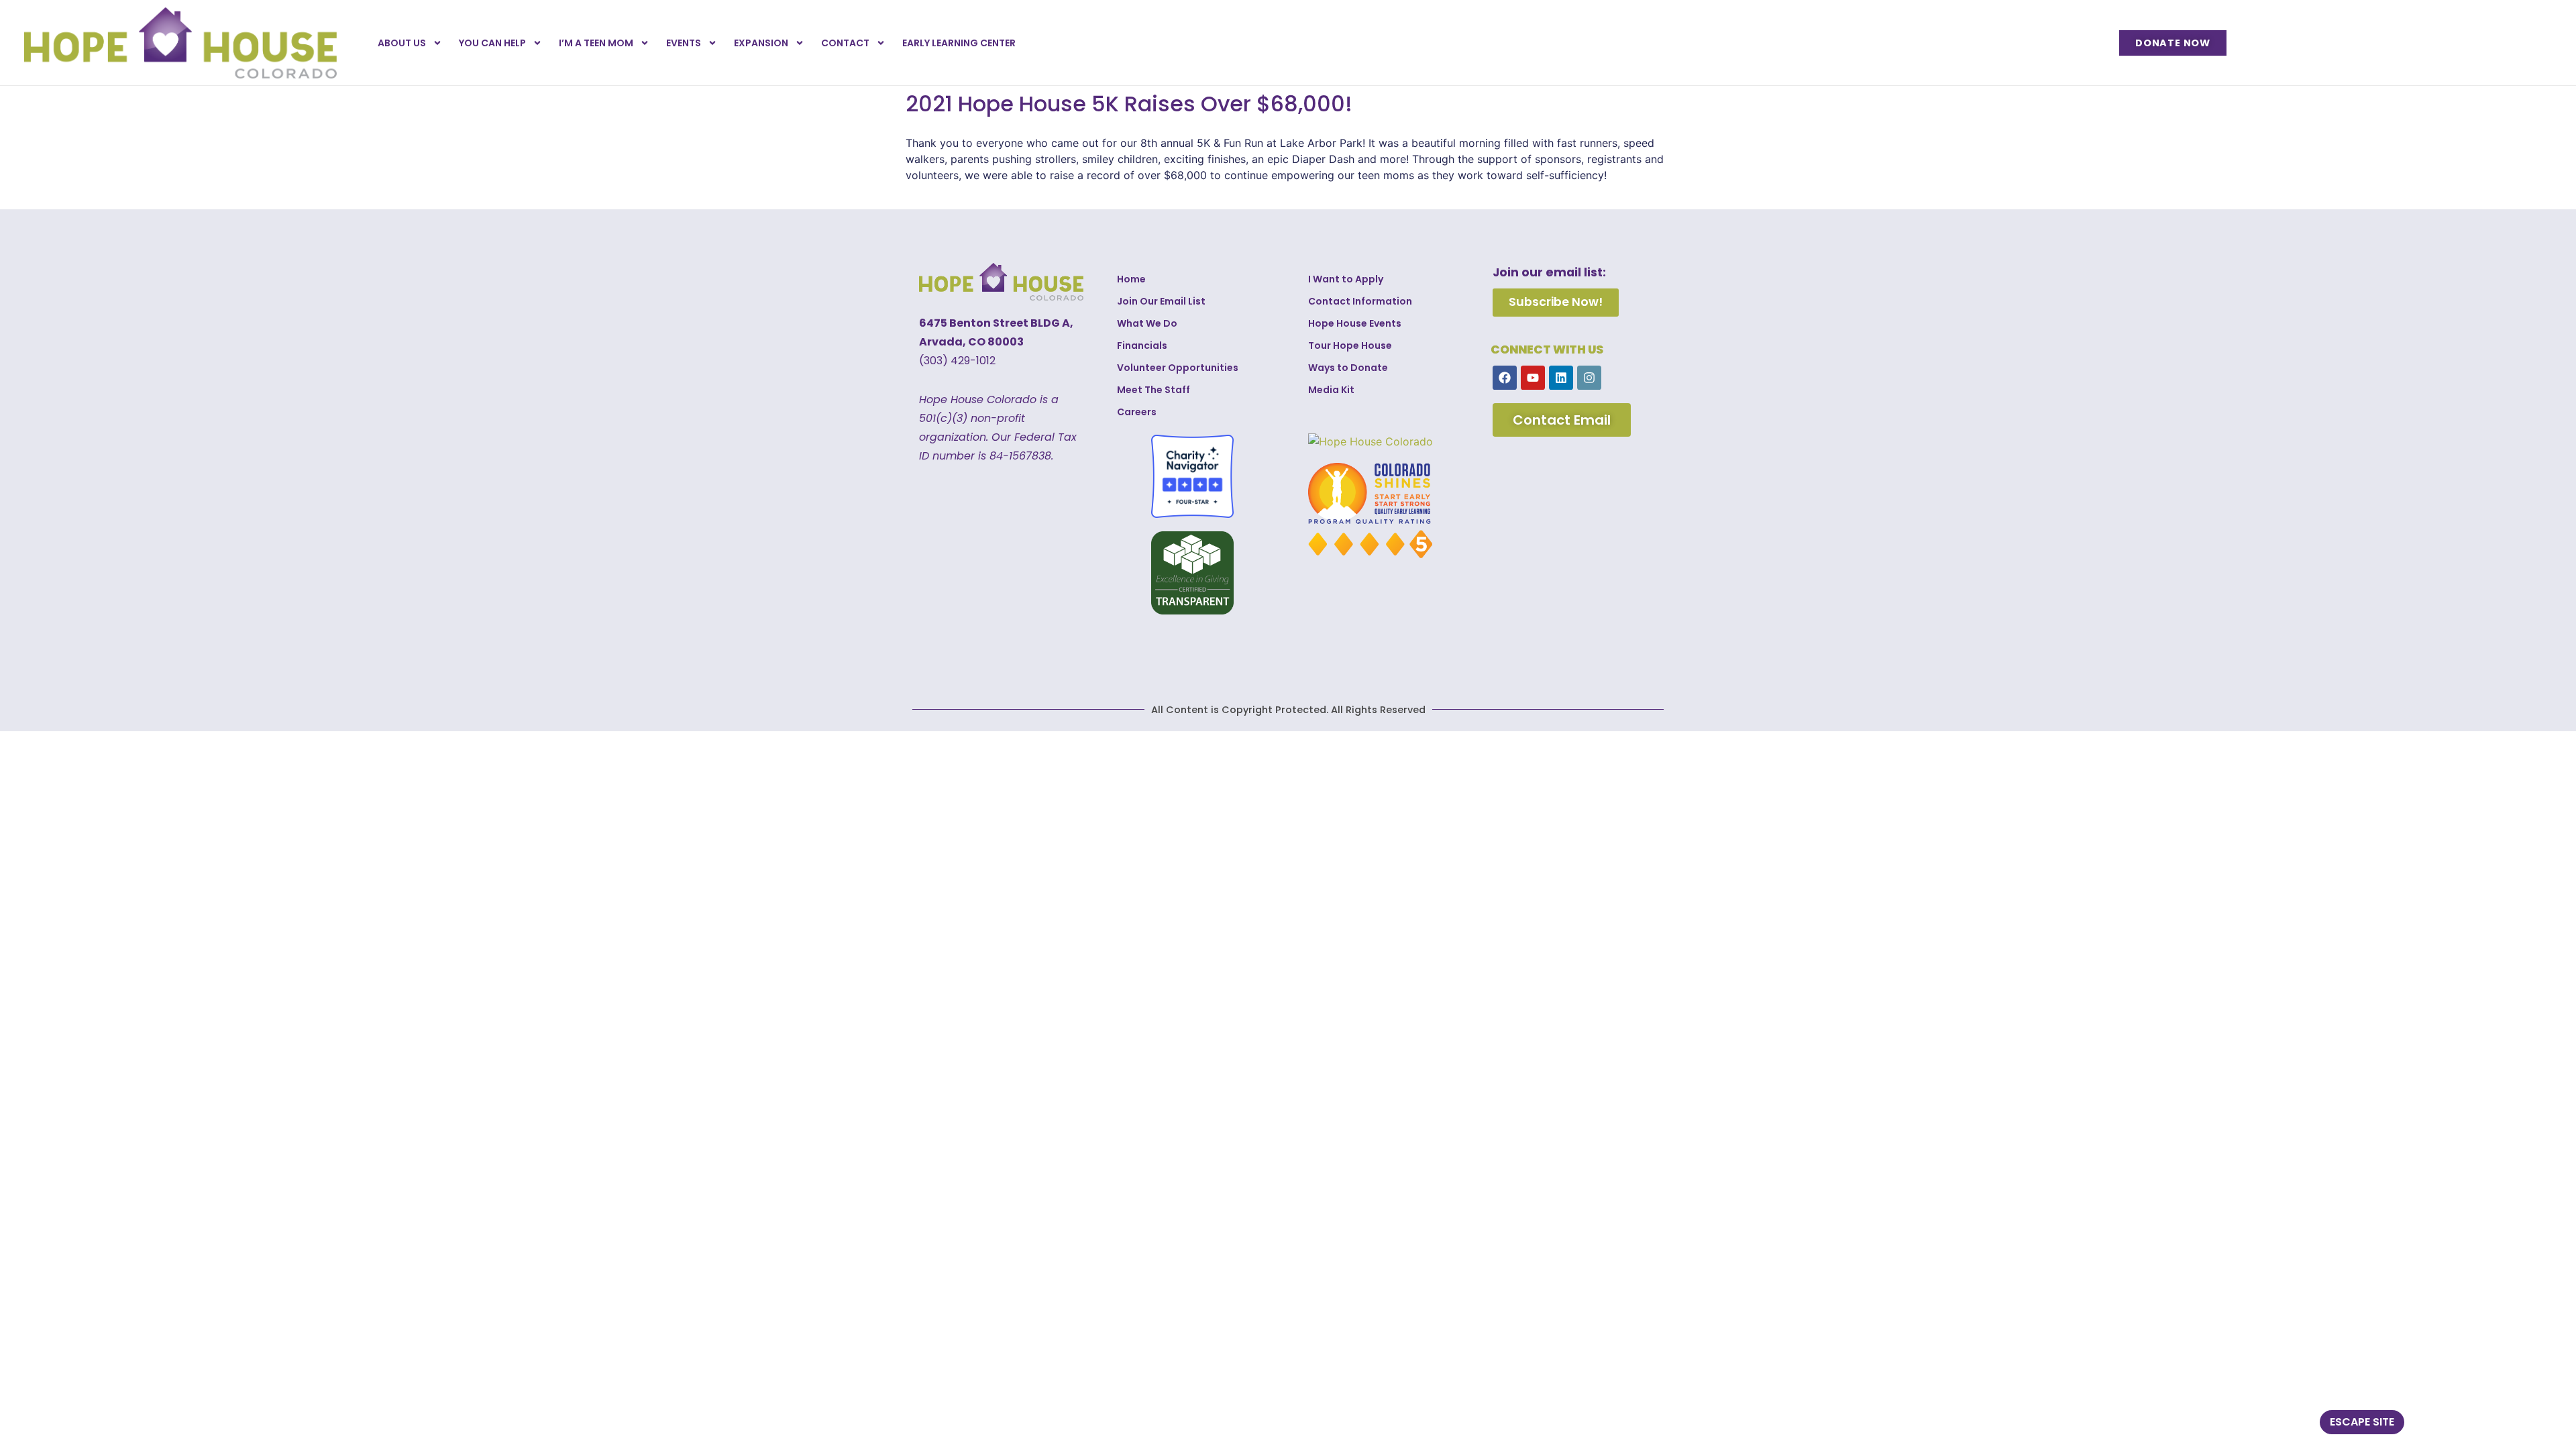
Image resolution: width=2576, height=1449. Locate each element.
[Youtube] (1533, 378)
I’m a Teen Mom (596, 43)
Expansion (761, 43)
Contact (845, 43)
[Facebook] (1505, 378)
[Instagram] (1589, 378)
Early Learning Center (959, 43)
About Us (402, 43)
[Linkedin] (1561, 378)
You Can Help (492, 43)
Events (684, 43)
